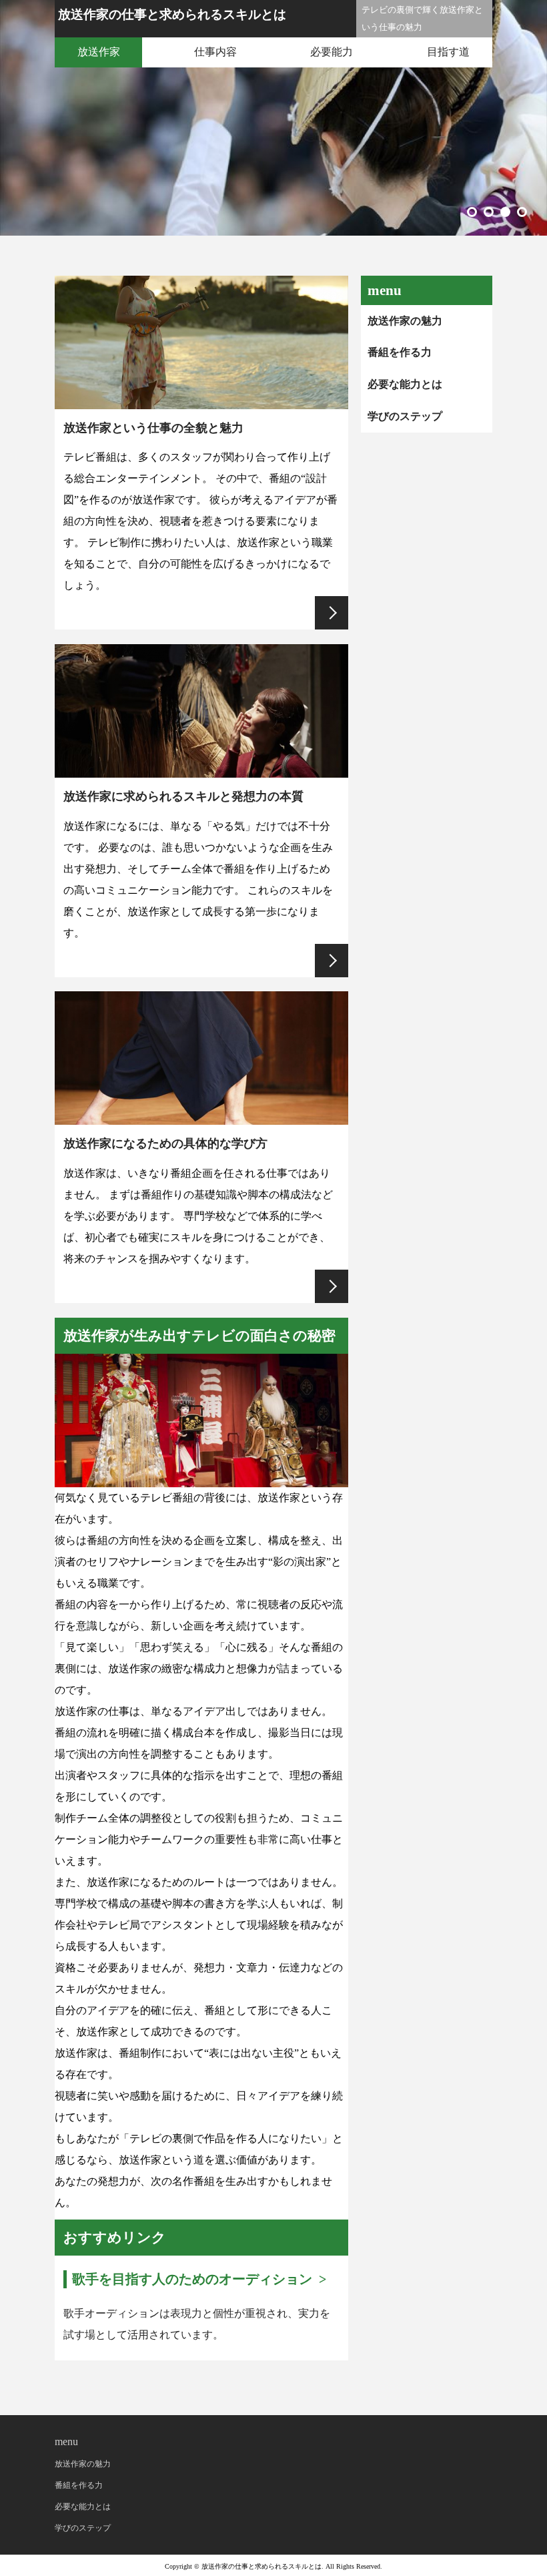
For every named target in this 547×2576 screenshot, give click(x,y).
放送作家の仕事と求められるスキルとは (172, 14)
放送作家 (99, 52)
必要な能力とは (405, 384)
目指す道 (448, 52)
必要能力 (332, 52)
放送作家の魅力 (405, 321)
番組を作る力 (400, 352)
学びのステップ (405, 416)
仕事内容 (215, 52)
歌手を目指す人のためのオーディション (192, 2279)
